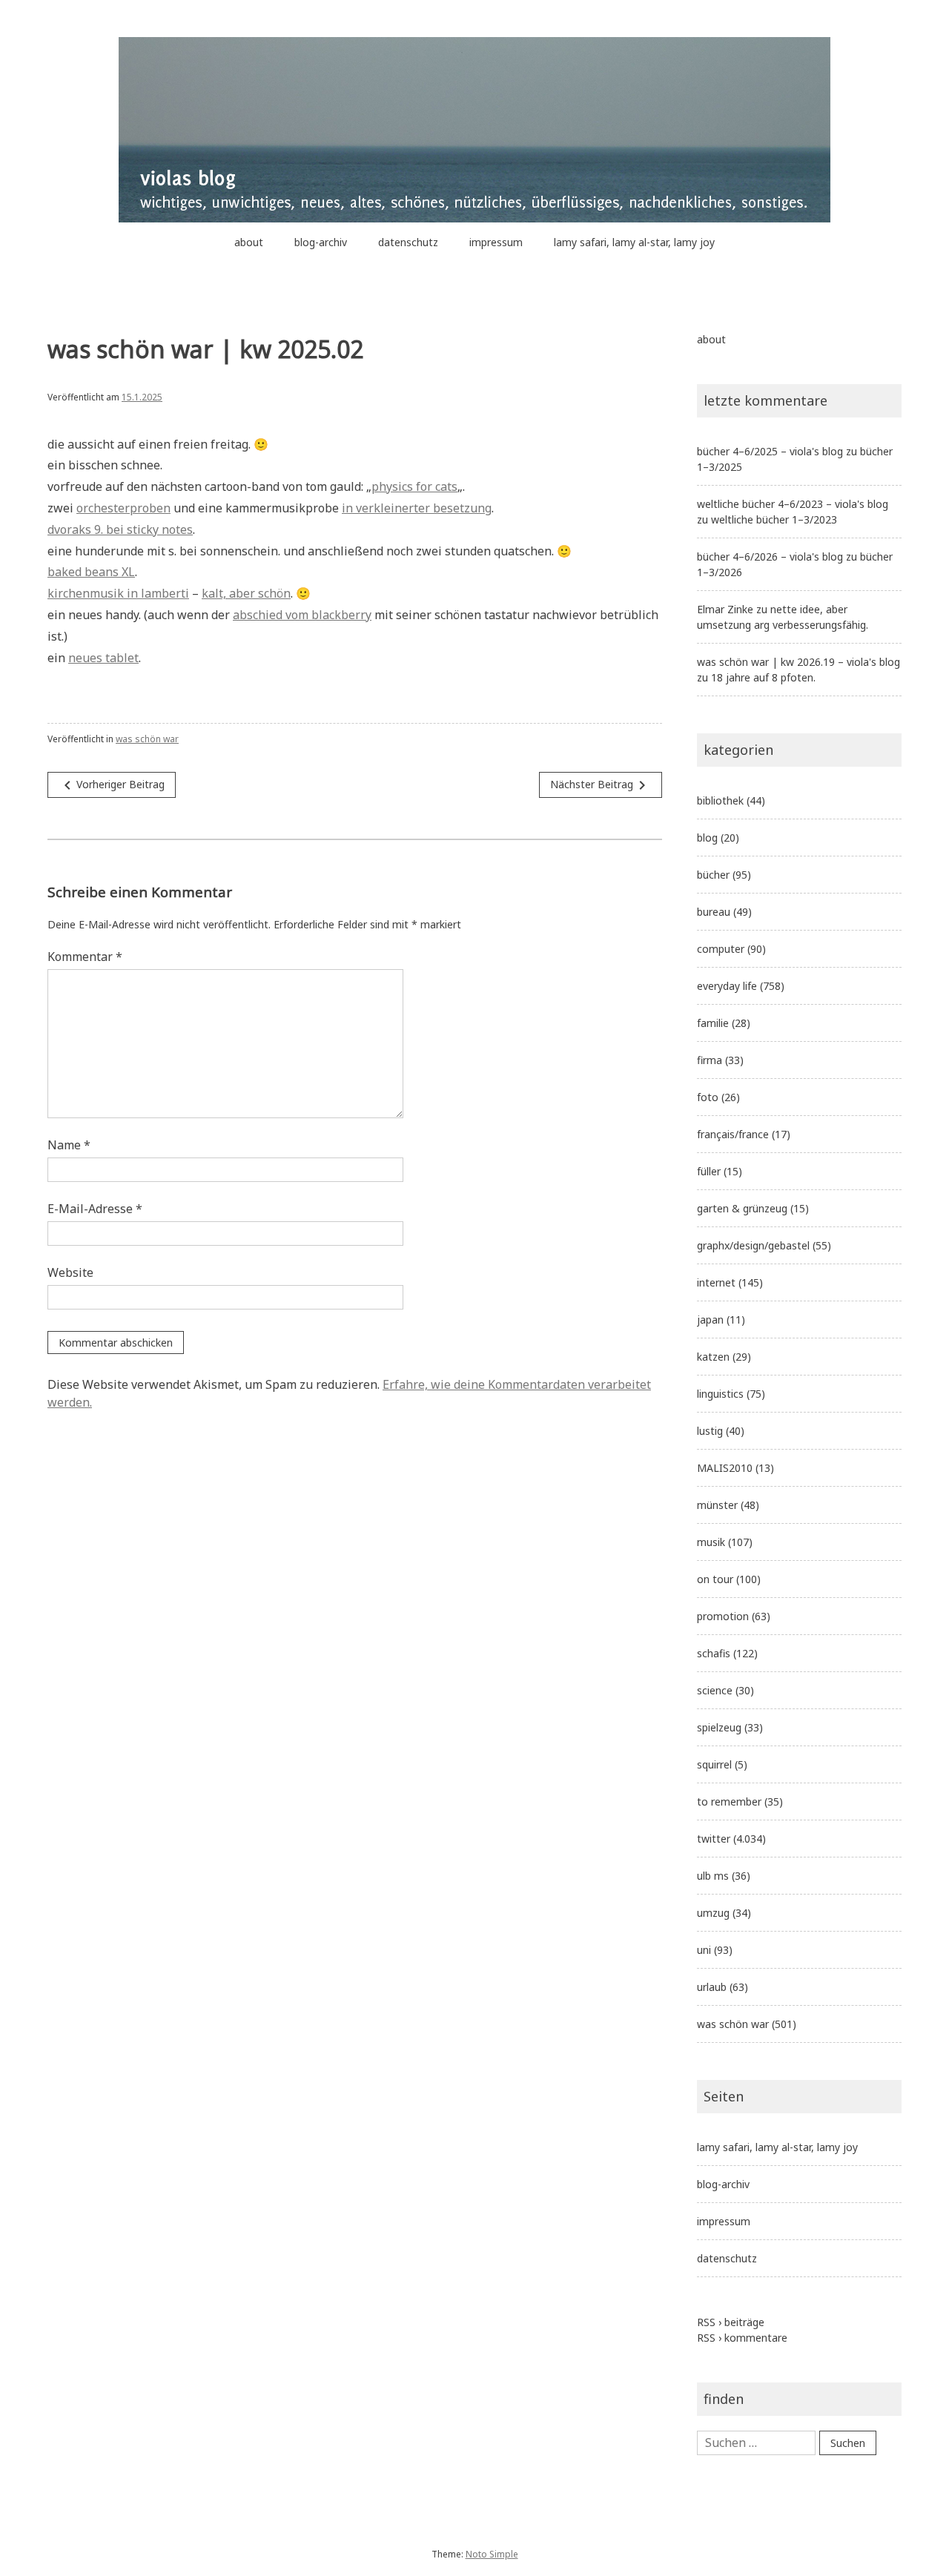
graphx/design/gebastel (753, 1245)
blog (707, 838)
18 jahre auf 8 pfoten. (763, 677)
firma (710, 1060)
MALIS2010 (725, 1468)
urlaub (712, 1987)
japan (710, 1320)
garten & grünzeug (742, 1208)
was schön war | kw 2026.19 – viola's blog (798, 662)
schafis (714, 1653)
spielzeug (719, 1727)
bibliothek (720, 800)
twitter (714, 1839)
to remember (729, 1801)
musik (711, 1542)
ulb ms (713, 1876)
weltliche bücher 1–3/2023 (774, 519)
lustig (710, 1431)
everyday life (727, 986)
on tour (715, 1579)
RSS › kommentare (742, 2338)
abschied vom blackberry (302, 615)
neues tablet (103, 658)
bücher (713, 875)
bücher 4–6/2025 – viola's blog (770, 451)
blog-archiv (321, 242)
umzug (713, 1913)
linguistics (720, 1394)
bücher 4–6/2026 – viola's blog (770, 557)
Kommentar (85, 957)
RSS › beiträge (731, 2322)
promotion (723, 1616)
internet (716, 1282)
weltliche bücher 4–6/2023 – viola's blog (793, 504)
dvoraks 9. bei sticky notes (120, 529)
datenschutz (408, 242)
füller (709, 1171)
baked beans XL (91, 572)
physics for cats (414, 486)
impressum (496, 242)
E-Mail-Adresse (95, 1209)
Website (70, 1272)
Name (69, 1145)
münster (717, 1505)
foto (708, 1097)
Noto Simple (492, 2554)
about (249, 242)
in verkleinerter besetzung (417, 508)
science (715, 1690)
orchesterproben (123, 508)
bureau (714, 912)
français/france (733, 1134)
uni (704, 1950)
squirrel (714, 1764)
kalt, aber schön (246, 593)
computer (721, 949)
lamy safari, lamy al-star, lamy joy (634, 242)
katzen (713, 1357)
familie (713, 1023)
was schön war (147, 739)
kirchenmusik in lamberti (118, 593)
